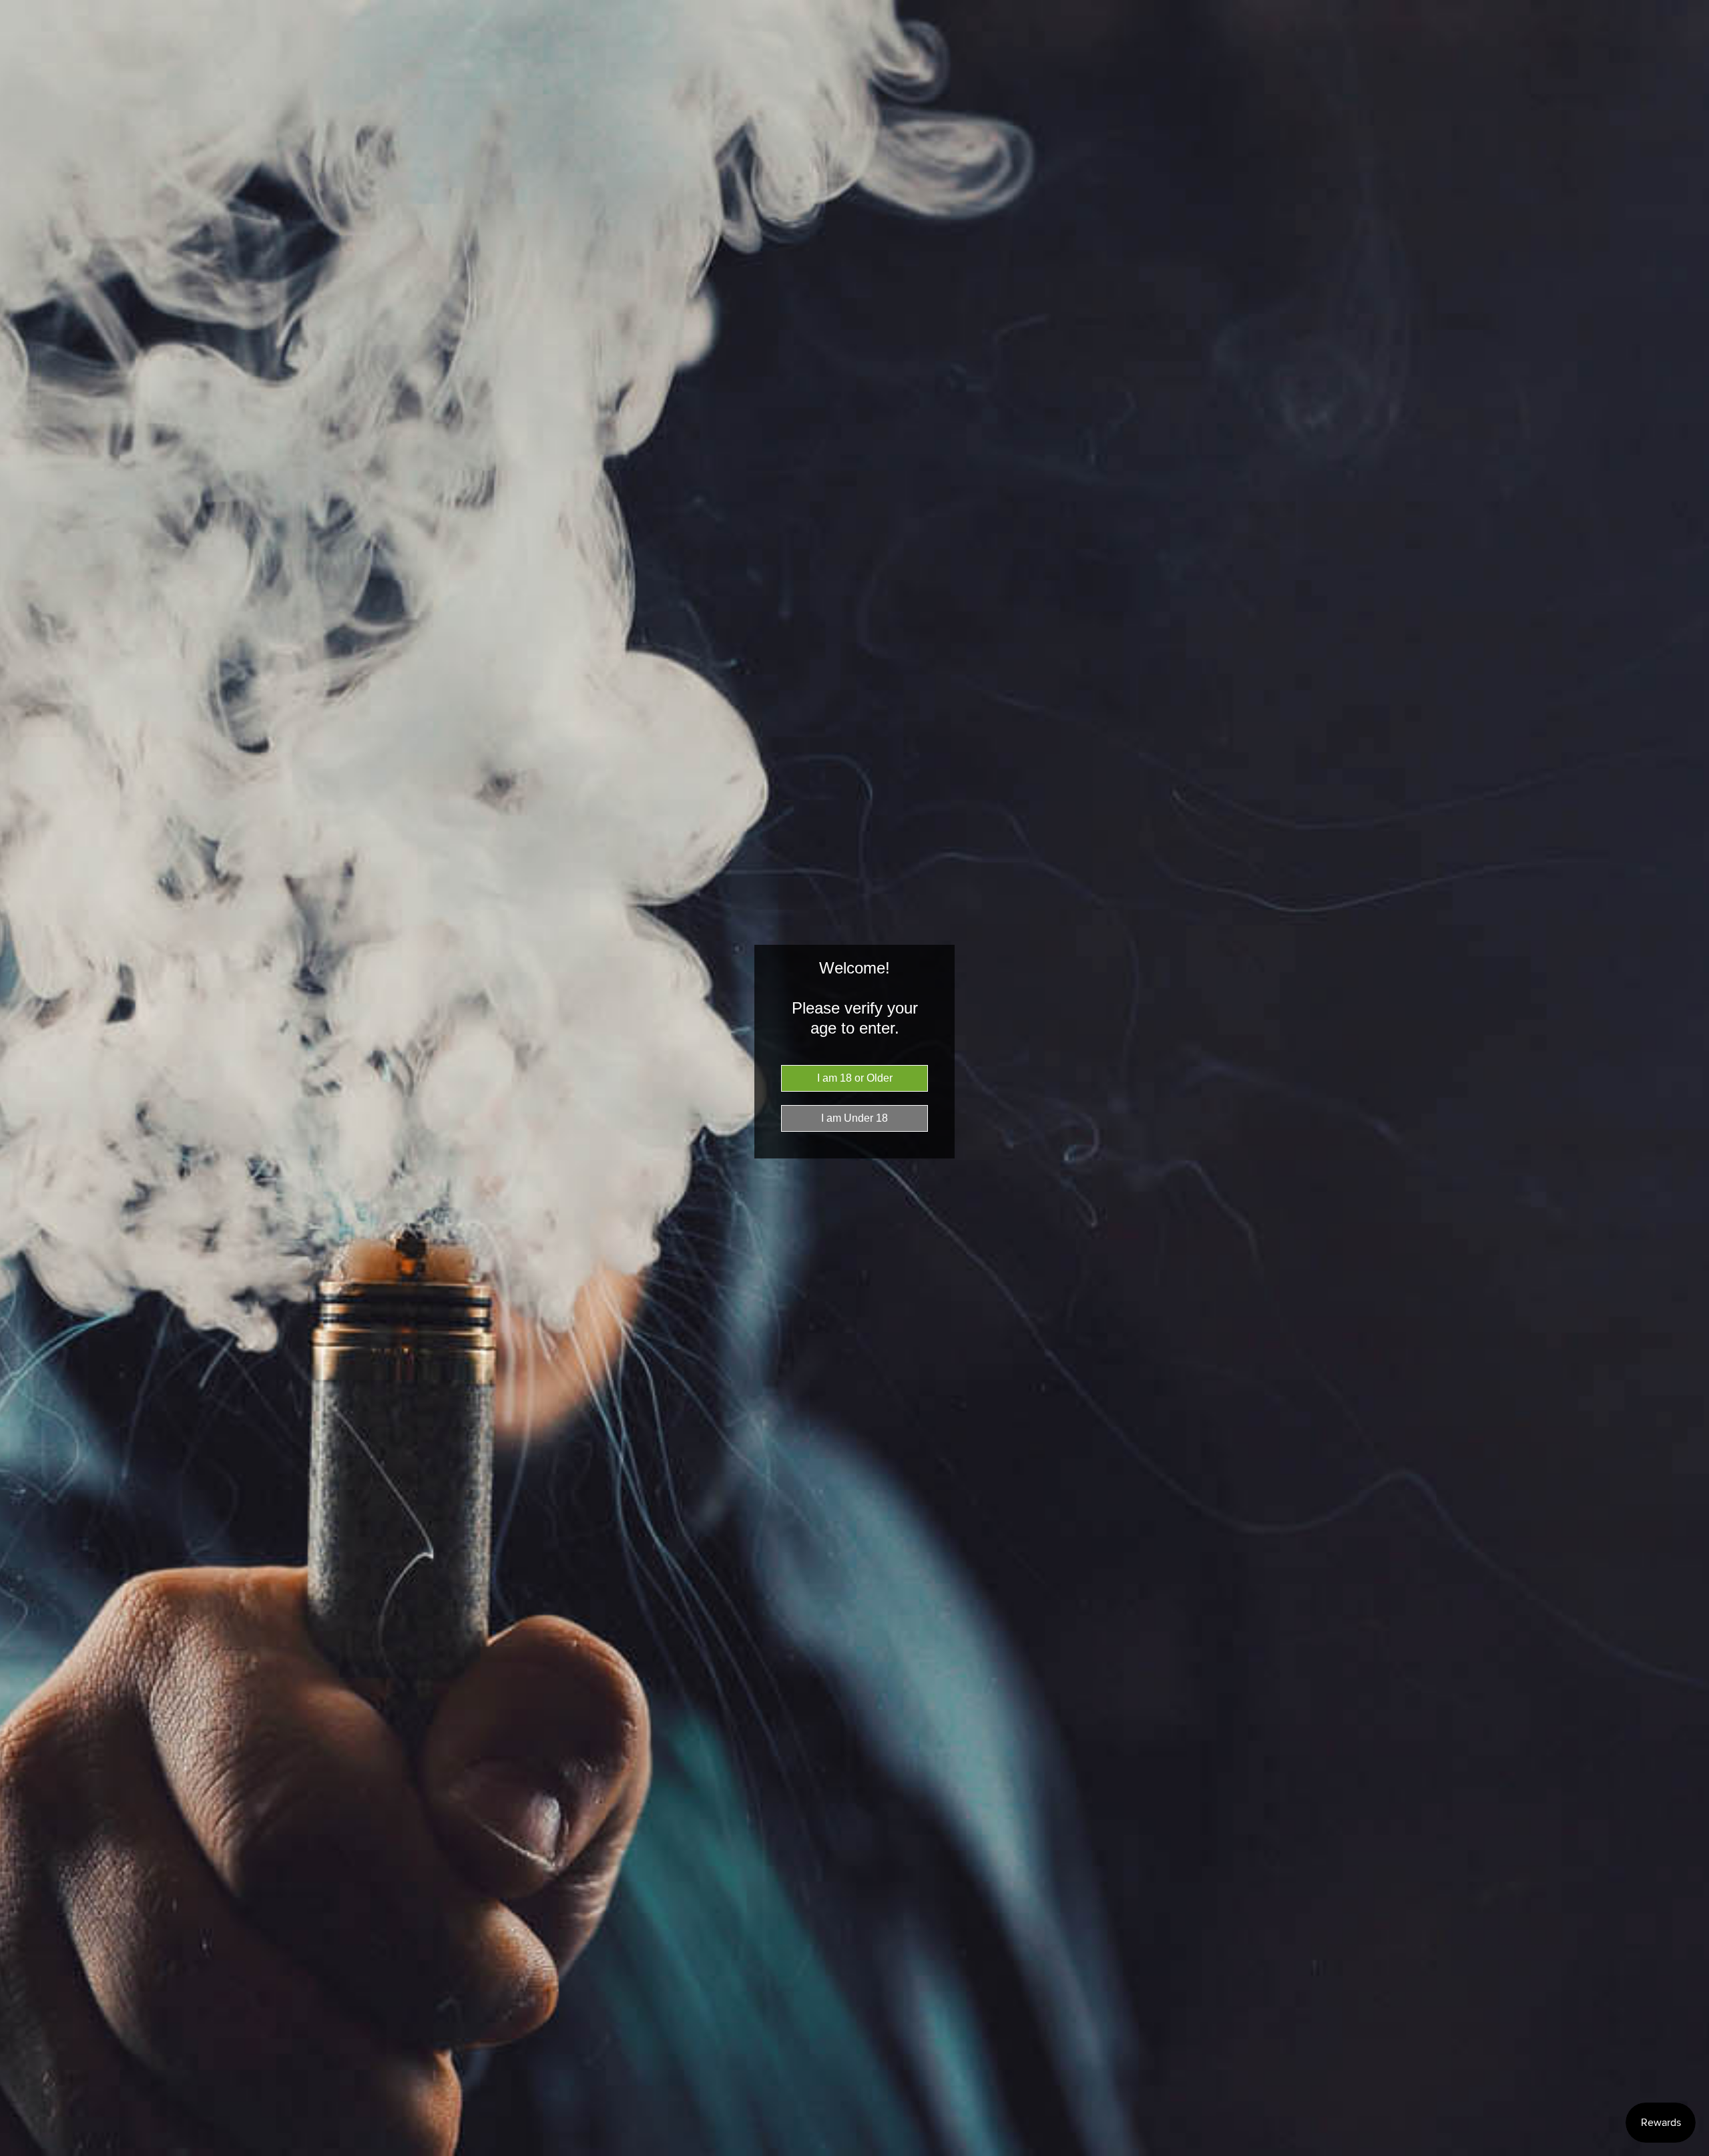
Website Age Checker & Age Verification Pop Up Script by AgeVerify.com (1692, 2153)
